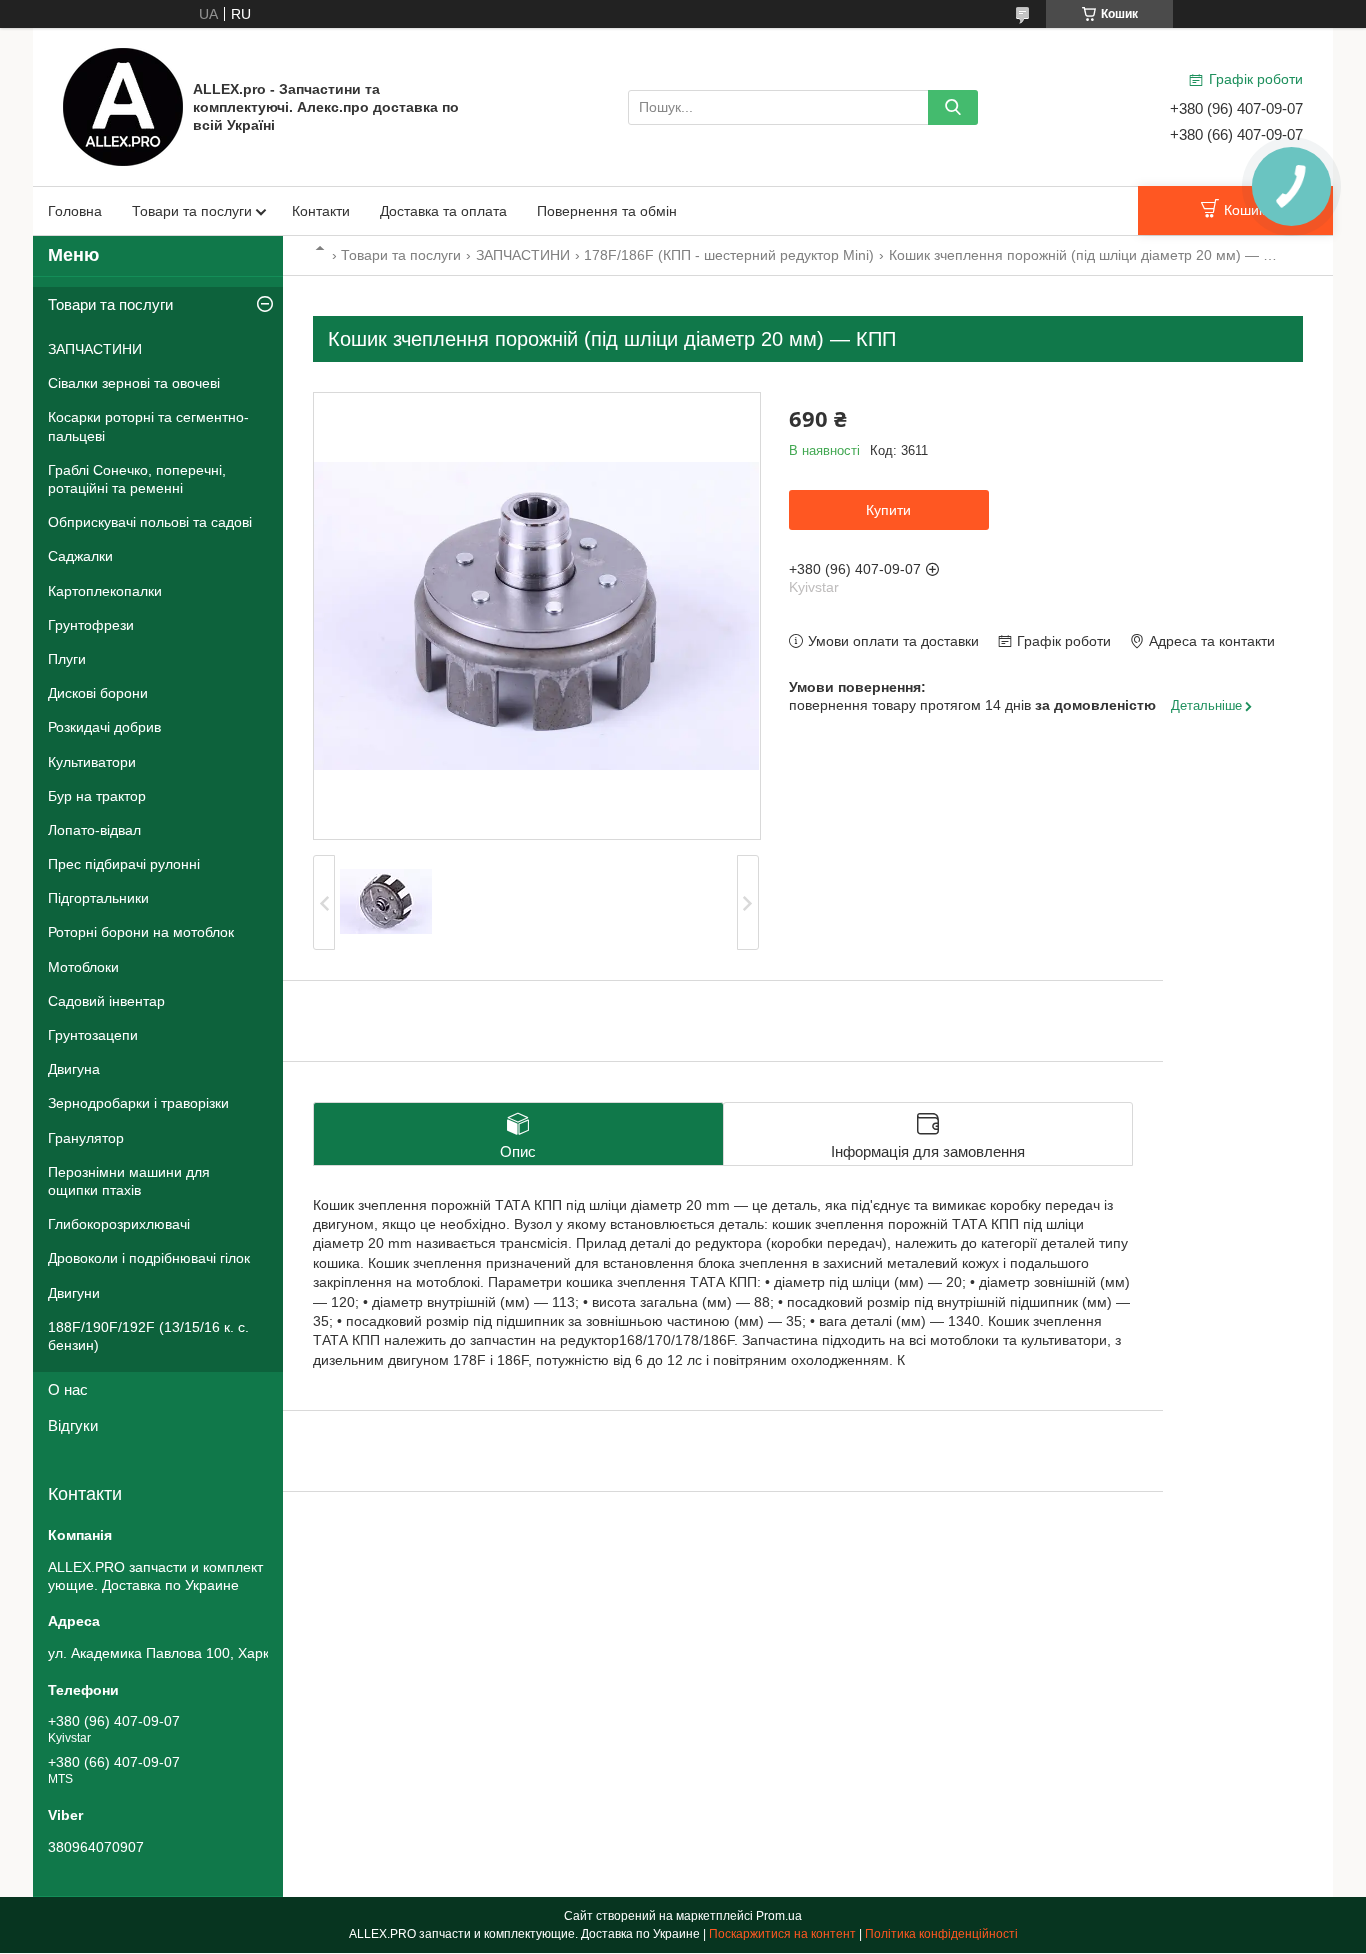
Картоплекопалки (105, 591)
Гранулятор (86, 1138)
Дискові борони (98, 693)
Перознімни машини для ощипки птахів (129, 1181)
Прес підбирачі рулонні (124, 864)
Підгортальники (98, 898)
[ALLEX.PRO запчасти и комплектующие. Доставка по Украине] (123, 106)
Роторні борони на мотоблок (141, 932)
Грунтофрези (91, 625)
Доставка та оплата (443, 211)
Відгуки (73, 1425)
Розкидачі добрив (104, 727)
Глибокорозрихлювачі (119, 1224)
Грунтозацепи (93, 1035)
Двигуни (74, 1293)
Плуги (67, 659)
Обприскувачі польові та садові (150, 522)
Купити (888, 510)
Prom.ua (779, 1916)
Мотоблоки (83, 967)
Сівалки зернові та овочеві (134, 383)
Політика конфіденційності (941, 1934)
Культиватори (92, 762)
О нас (68, 1389)
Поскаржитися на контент (782, 1934)
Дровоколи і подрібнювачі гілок (149, 1258)
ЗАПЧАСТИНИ (523, 255)
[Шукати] (953, 107)
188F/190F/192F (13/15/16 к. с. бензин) (148, 1336)
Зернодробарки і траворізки (138, 1103)
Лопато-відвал (94, 830)
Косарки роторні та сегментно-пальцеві (148, 426)
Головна (75, 211)
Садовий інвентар (106, 1001)
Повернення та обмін (607, 211)
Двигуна (74, 1069)
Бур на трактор (97, 796)
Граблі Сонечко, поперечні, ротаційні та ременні (137, 479)
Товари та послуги (192, 211)
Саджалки (80, 556)
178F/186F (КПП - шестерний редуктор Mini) (729, 255)
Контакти (321, 211)
